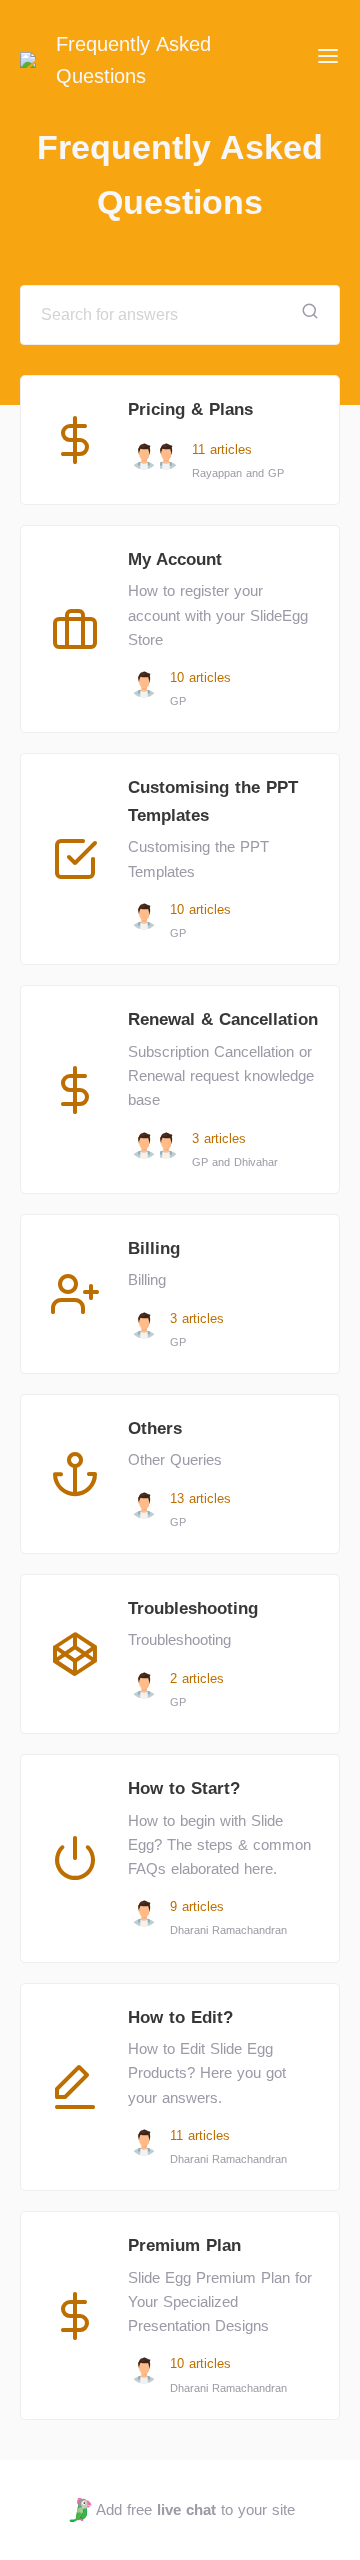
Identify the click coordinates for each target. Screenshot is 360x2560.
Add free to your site (195, 2509)
